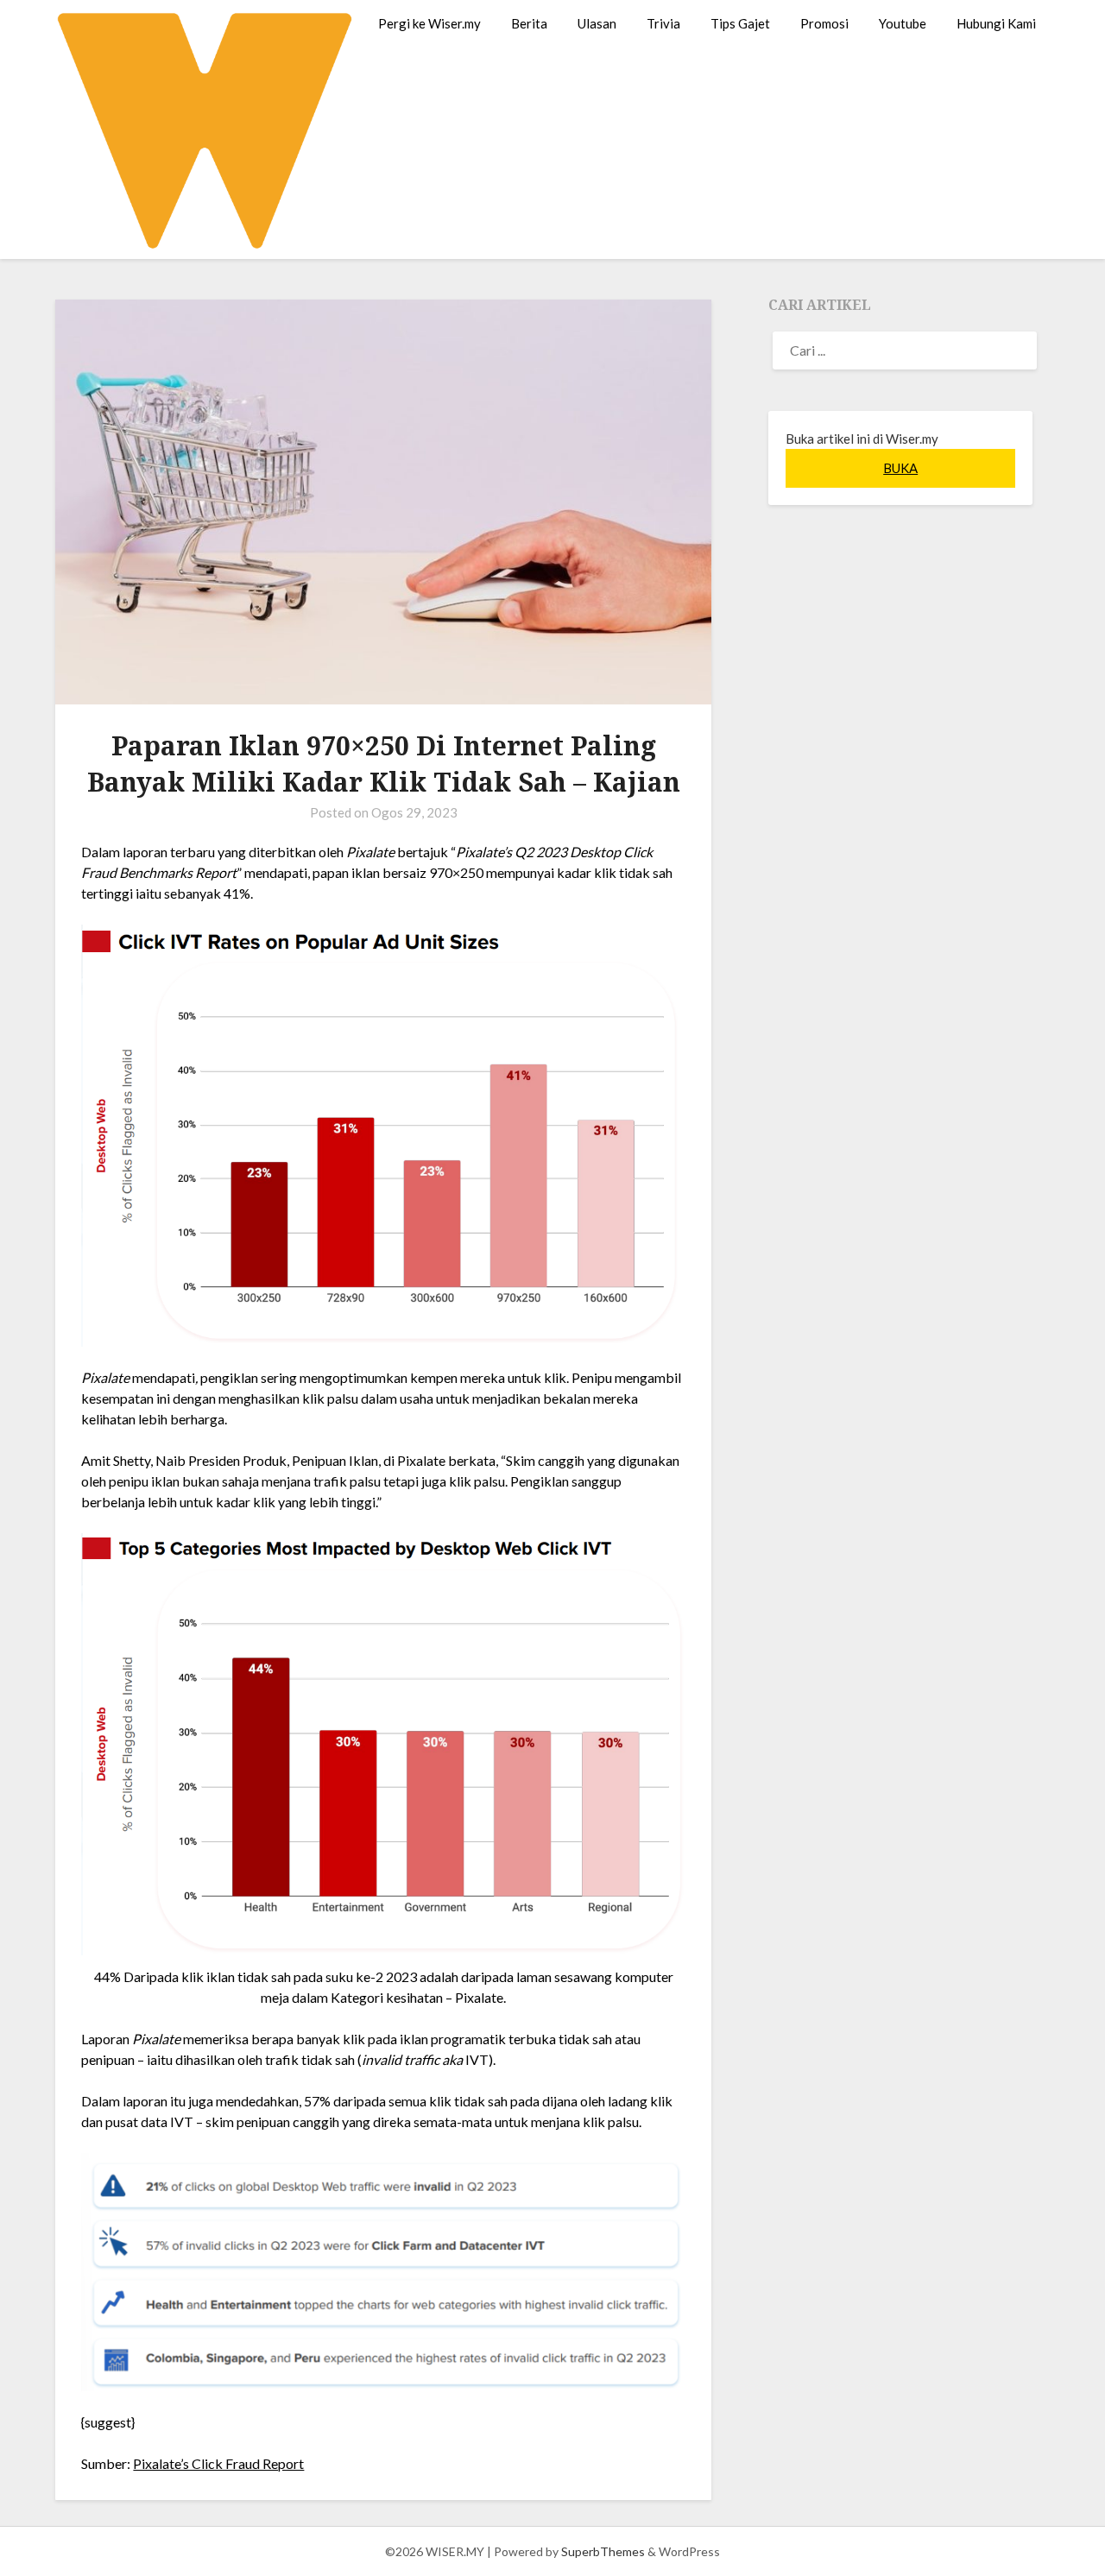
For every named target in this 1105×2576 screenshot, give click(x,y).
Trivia (663, 23)
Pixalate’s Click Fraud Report (218, 2463)
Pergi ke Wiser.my (429, 23)
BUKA (900, 468)
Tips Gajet (740, 23)
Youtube (903, 23)
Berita (529, 23)
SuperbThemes (603, 2551)
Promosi (824, 23)
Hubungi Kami (996, 23)
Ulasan (597, 23)
